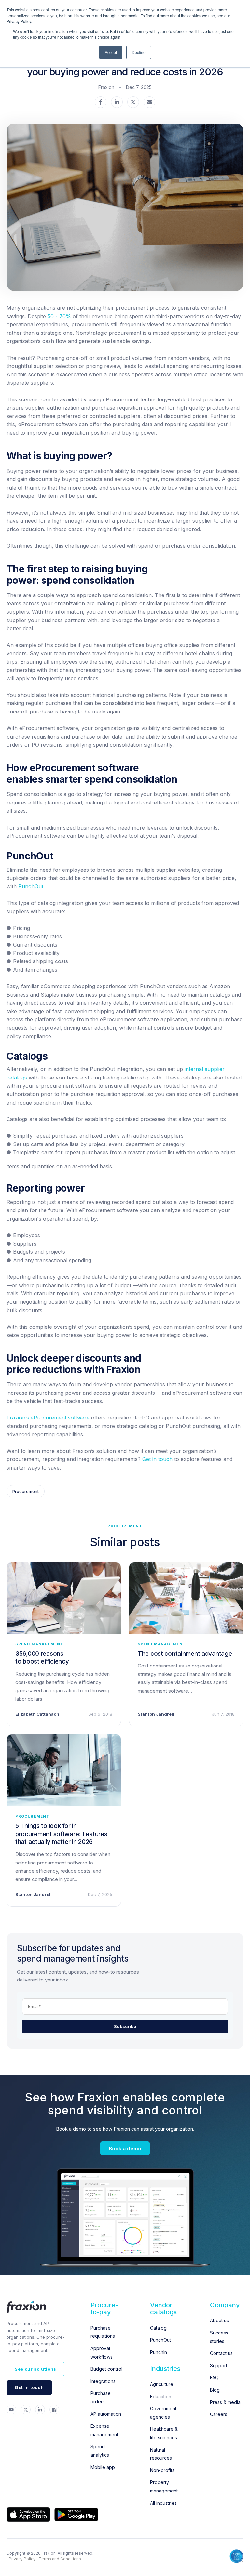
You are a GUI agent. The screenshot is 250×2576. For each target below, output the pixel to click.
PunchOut (31, 886)
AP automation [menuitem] (106, 2414)
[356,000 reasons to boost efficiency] (64, 1598)
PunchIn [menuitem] (159, 2352)
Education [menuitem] (161, 2396)
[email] (149, 103)
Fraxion (106, 87)
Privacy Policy (22, 2559)
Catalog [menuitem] (158, 2328)
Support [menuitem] (219, 2366)
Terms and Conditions (60, 2559)
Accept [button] (111, 52)
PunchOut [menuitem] (160, 2340)
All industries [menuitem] (163, 2503)
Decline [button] (139, 52)
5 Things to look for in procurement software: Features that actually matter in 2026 (61, 1834)
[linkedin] (117, 103)
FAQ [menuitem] (214, 2378)
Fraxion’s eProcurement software (48, 1418)
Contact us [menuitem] (221, 2353)
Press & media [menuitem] (225, 2402)
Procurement (26, 1491)
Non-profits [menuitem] (162, 2470)
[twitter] (133, 103)
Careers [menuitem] (219, 2414)
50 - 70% (59, 316)
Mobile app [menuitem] (103, 2467)
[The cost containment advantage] (186, 1598)
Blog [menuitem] (215, 2390)
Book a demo (125, 2148)
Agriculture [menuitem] (162, 2384)
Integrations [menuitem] (103, 2381)
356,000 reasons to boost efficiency (42, 1658)
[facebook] (101, 103)
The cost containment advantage (185, 1654)
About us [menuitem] (219, 2320)
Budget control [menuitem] (106, 2369)
